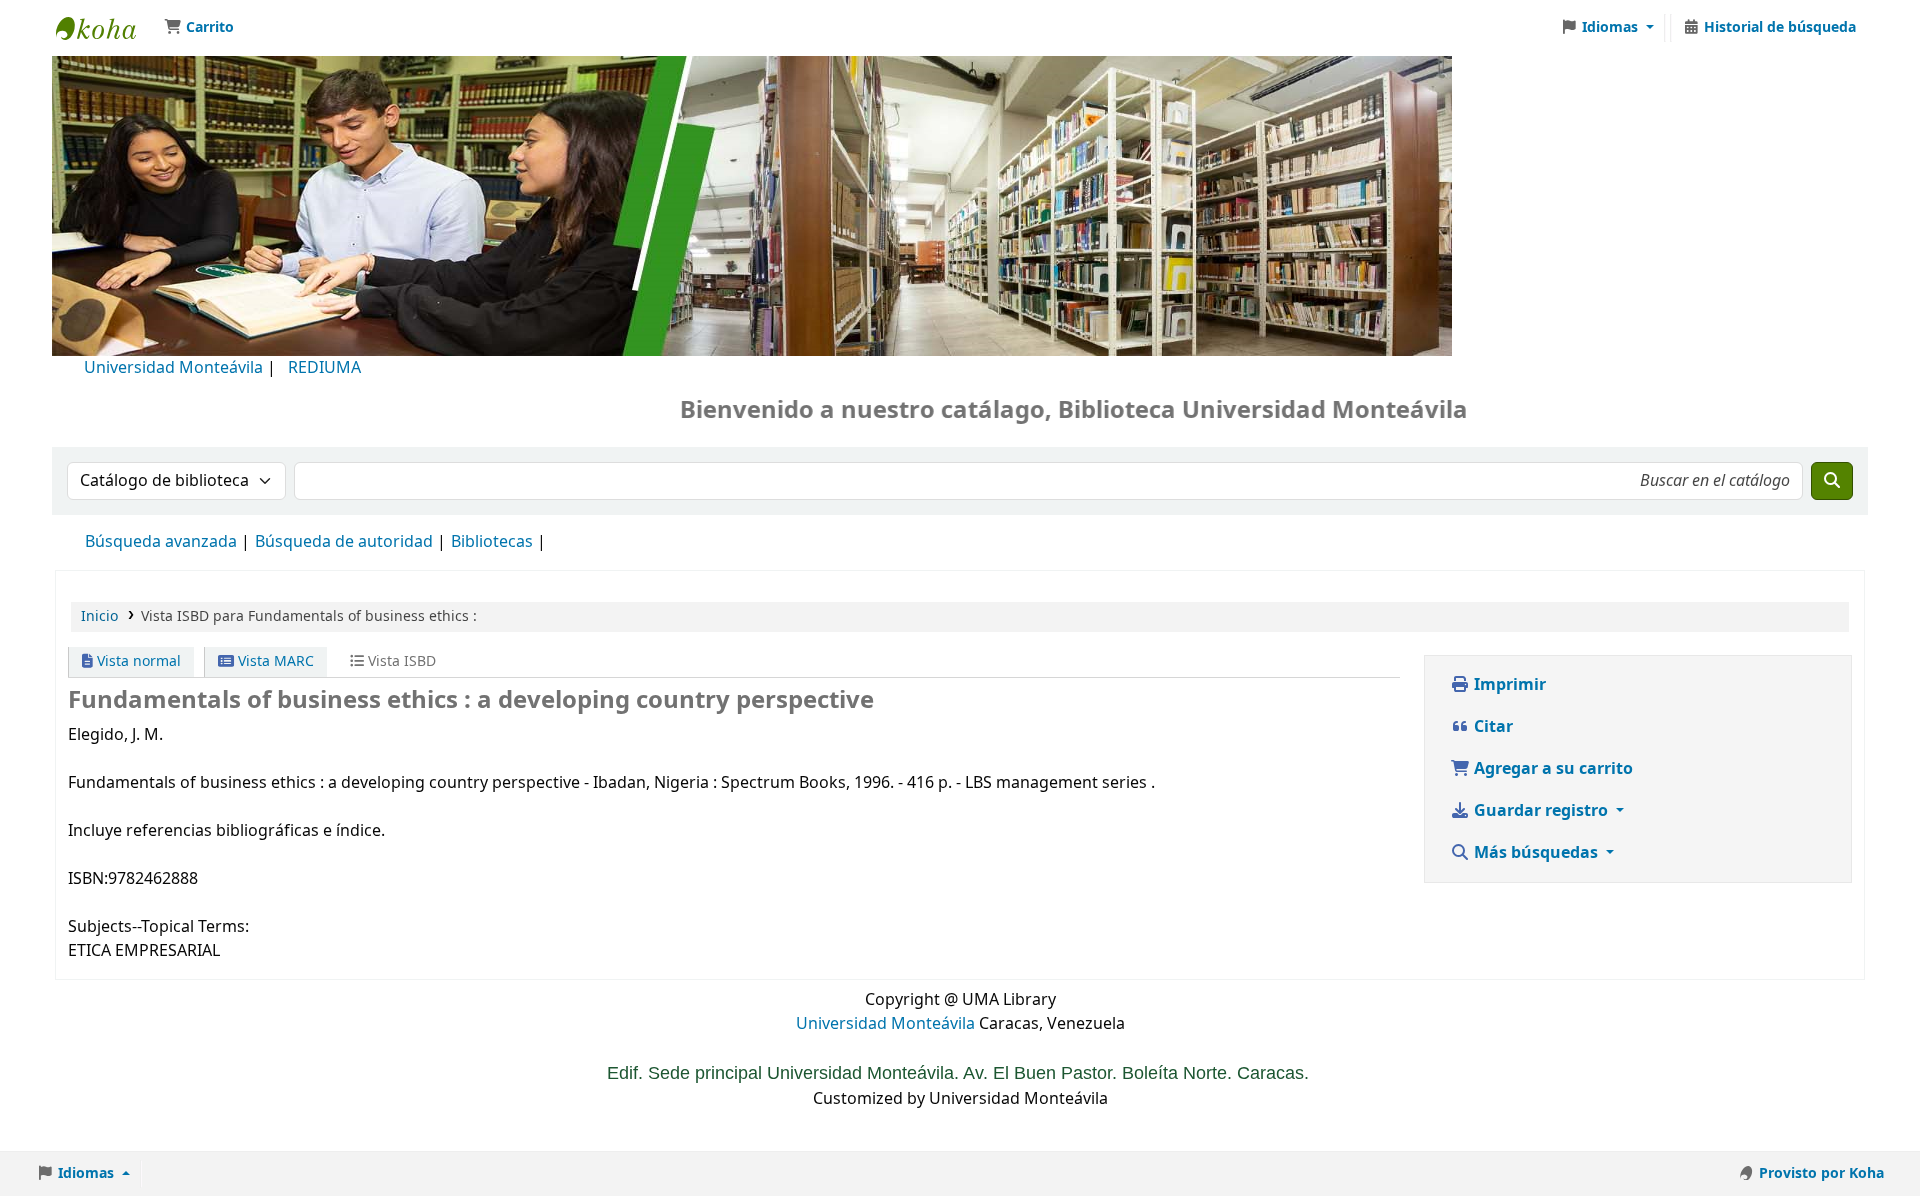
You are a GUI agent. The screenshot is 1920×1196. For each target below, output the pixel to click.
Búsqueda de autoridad (344, 542)
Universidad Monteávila (173, 368)
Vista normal (137, 661)
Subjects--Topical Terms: (158, 927)
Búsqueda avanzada (161, 542)
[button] (199, 28)
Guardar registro (1541, 811)
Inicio (99, 616)
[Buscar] (1832, 481)
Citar (1491, 727)
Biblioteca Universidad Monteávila (106, 28)
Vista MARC (274, 661)
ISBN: (88, 879)
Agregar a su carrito (1551, 769)
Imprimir (1508, 685)
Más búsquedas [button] (1536, 853)
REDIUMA (324, 368)
